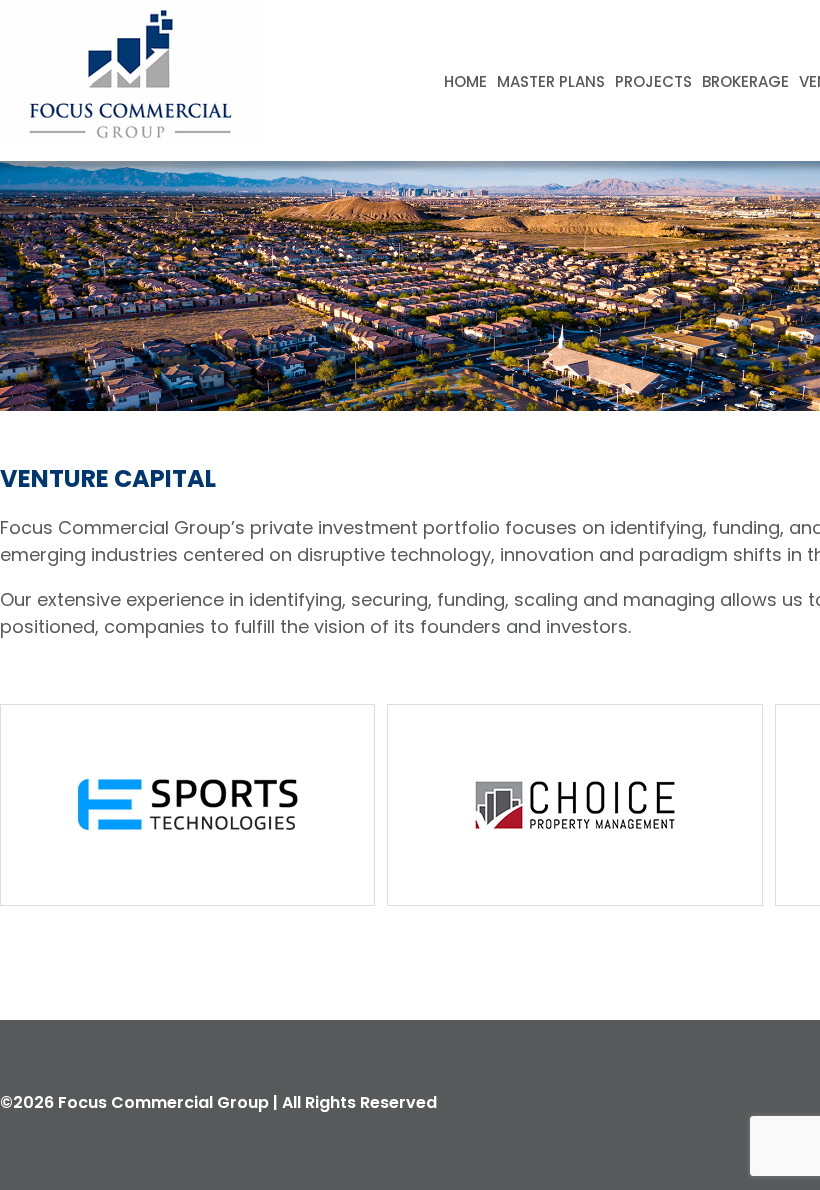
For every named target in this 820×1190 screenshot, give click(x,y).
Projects (653, 81)
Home (465, 81)
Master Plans (551, 81)
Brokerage (745, 81)
